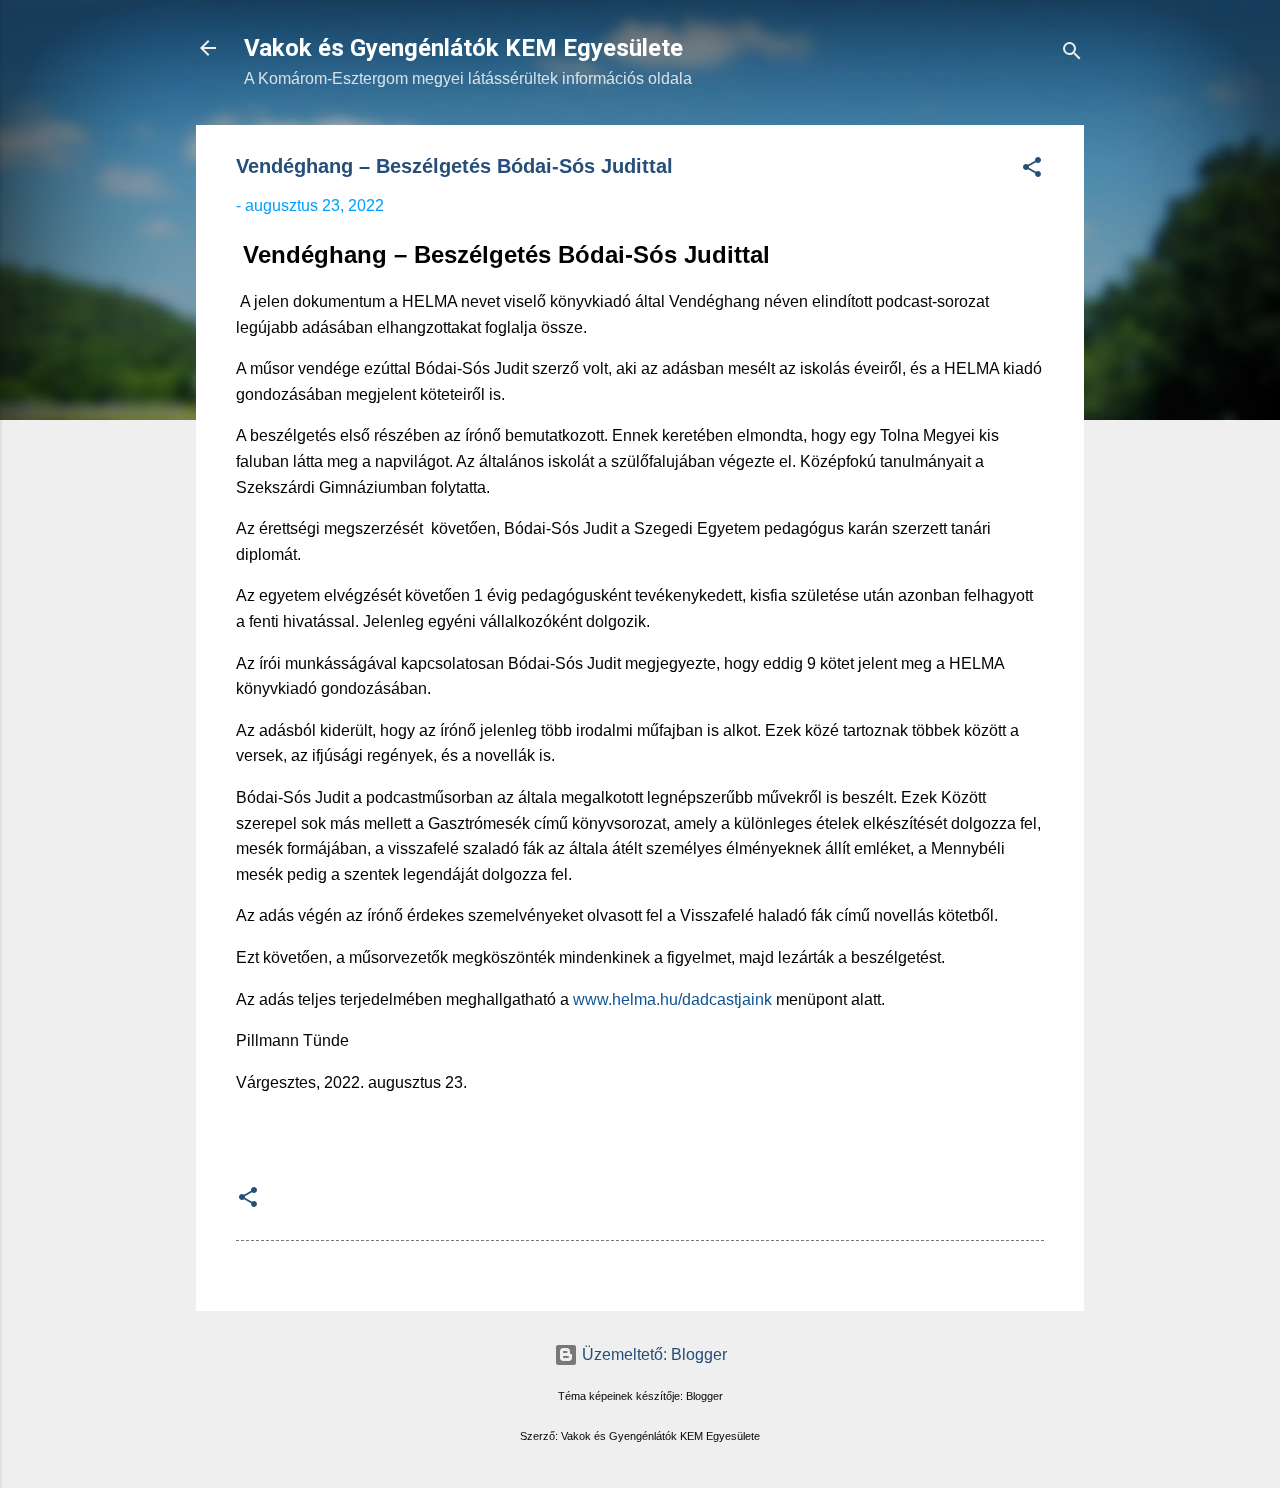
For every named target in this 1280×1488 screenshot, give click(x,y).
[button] (1032, 170)
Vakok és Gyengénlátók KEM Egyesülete (463, 48)
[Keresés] (1072, 54)
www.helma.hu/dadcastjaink (672, 999)
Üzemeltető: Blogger (652, 1354)
